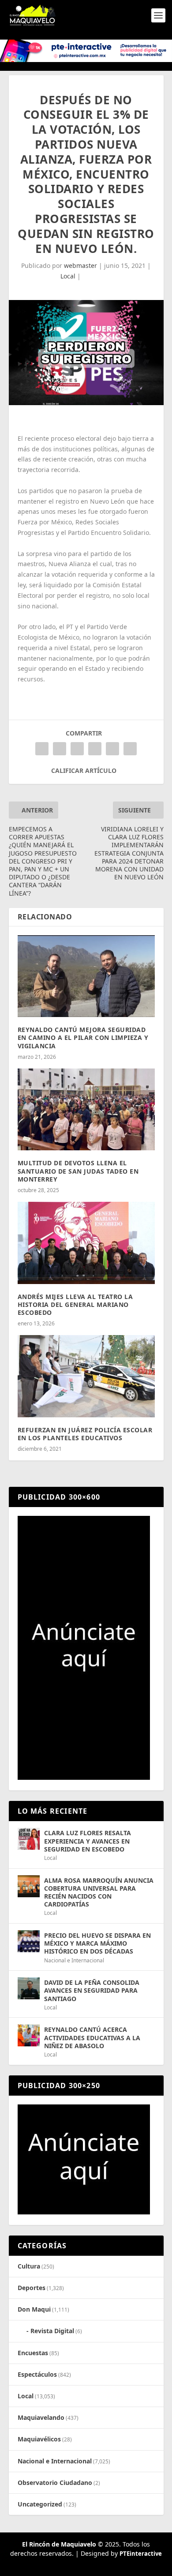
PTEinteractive (141, 2554)
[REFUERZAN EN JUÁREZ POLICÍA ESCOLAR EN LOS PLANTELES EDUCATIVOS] (86, 1376)
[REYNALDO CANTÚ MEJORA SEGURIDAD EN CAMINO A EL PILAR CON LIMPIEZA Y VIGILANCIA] (86, 976)
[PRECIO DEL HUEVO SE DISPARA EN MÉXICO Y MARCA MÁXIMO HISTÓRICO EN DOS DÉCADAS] (29, 1941)
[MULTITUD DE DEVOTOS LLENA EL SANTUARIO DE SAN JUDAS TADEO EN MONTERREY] (86, 1110)
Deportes (32, 2288)
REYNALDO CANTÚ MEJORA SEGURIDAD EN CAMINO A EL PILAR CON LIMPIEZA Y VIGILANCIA (83, 1037)
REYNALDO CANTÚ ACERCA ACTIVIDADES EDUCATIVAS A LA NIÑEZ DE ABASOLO (92, 2037)
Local (68, 276)
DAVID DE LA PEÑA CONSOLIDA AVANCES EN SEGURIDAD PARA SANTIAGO (92, 1990)
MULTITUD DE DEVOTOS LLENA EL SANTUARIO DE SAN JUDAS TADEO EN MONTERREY (78, 1171)
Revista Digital (52, 2331)
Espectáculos (37, 2374)
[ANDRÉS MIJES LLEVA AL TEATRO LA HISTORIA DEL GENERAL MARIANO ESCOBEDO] (86, 1243)
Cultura (29, 2266)
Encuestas (33, 2353)
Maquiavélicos (39, 2439)
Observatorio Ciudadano (55, 2483)
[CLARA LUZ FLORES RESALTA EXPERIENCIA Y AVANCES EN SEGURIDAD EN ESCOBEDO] (29, 1839)
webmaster (80, 265)
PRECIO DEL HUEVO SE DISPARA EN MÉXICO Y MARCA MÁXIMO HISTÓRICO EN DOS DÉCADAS (97, 1943)
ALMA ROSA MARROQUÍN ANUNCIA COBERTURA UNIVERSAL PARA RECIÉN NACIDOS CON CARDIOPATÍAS (99, 1892)
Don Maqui (34, 2309)
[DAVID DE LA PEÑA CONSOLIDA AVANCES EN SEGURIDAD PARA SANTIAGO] (29, 1988)
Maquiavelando (41, 2417)
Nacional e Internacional (74, 1960)
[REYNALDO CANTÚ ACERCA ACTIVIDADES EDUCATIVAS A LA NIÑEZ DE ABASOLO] (29, 2035)
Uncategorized (40, 2504)
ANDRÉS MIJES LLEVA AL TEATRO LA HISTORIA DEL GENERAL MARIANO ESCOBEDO (75, 1304)
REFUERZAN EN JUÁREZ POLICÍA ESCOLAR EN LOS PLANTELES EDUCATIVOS (85, 1434)
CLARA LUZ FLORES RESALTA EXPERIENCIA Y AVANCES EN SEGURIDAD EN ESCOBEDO (88, 1841)
